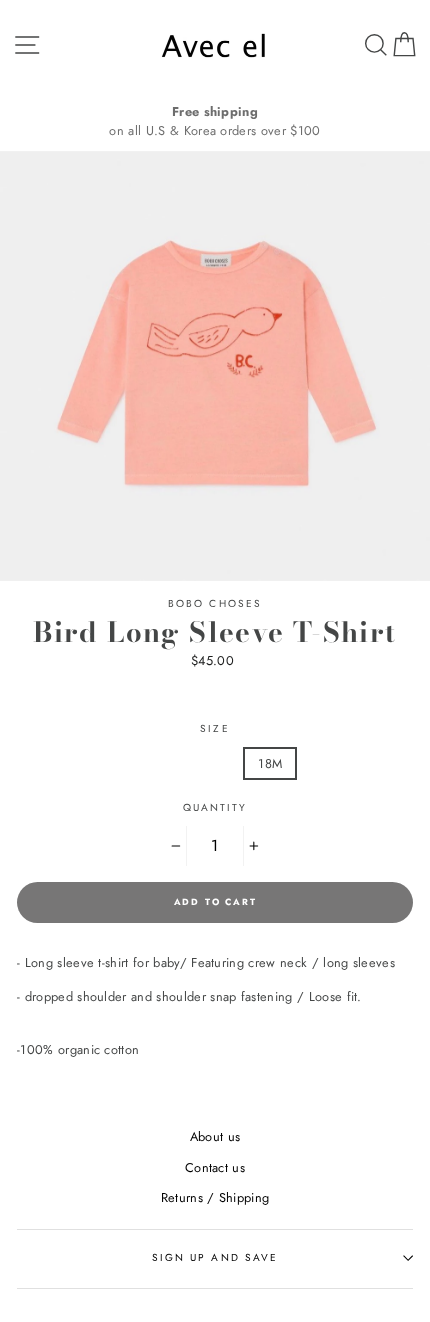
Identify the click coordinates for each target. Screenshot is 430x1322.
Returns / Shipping (215, 1197)
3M (81, 763)
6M (141, 763)
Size (214, 728)
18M (270, 763)
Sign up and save (215, 1257)
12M (204, 763)
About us (215, 1136)
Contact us (215, 1167)
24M (337, 763)
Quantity (215, 807)
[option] (215, 121)
